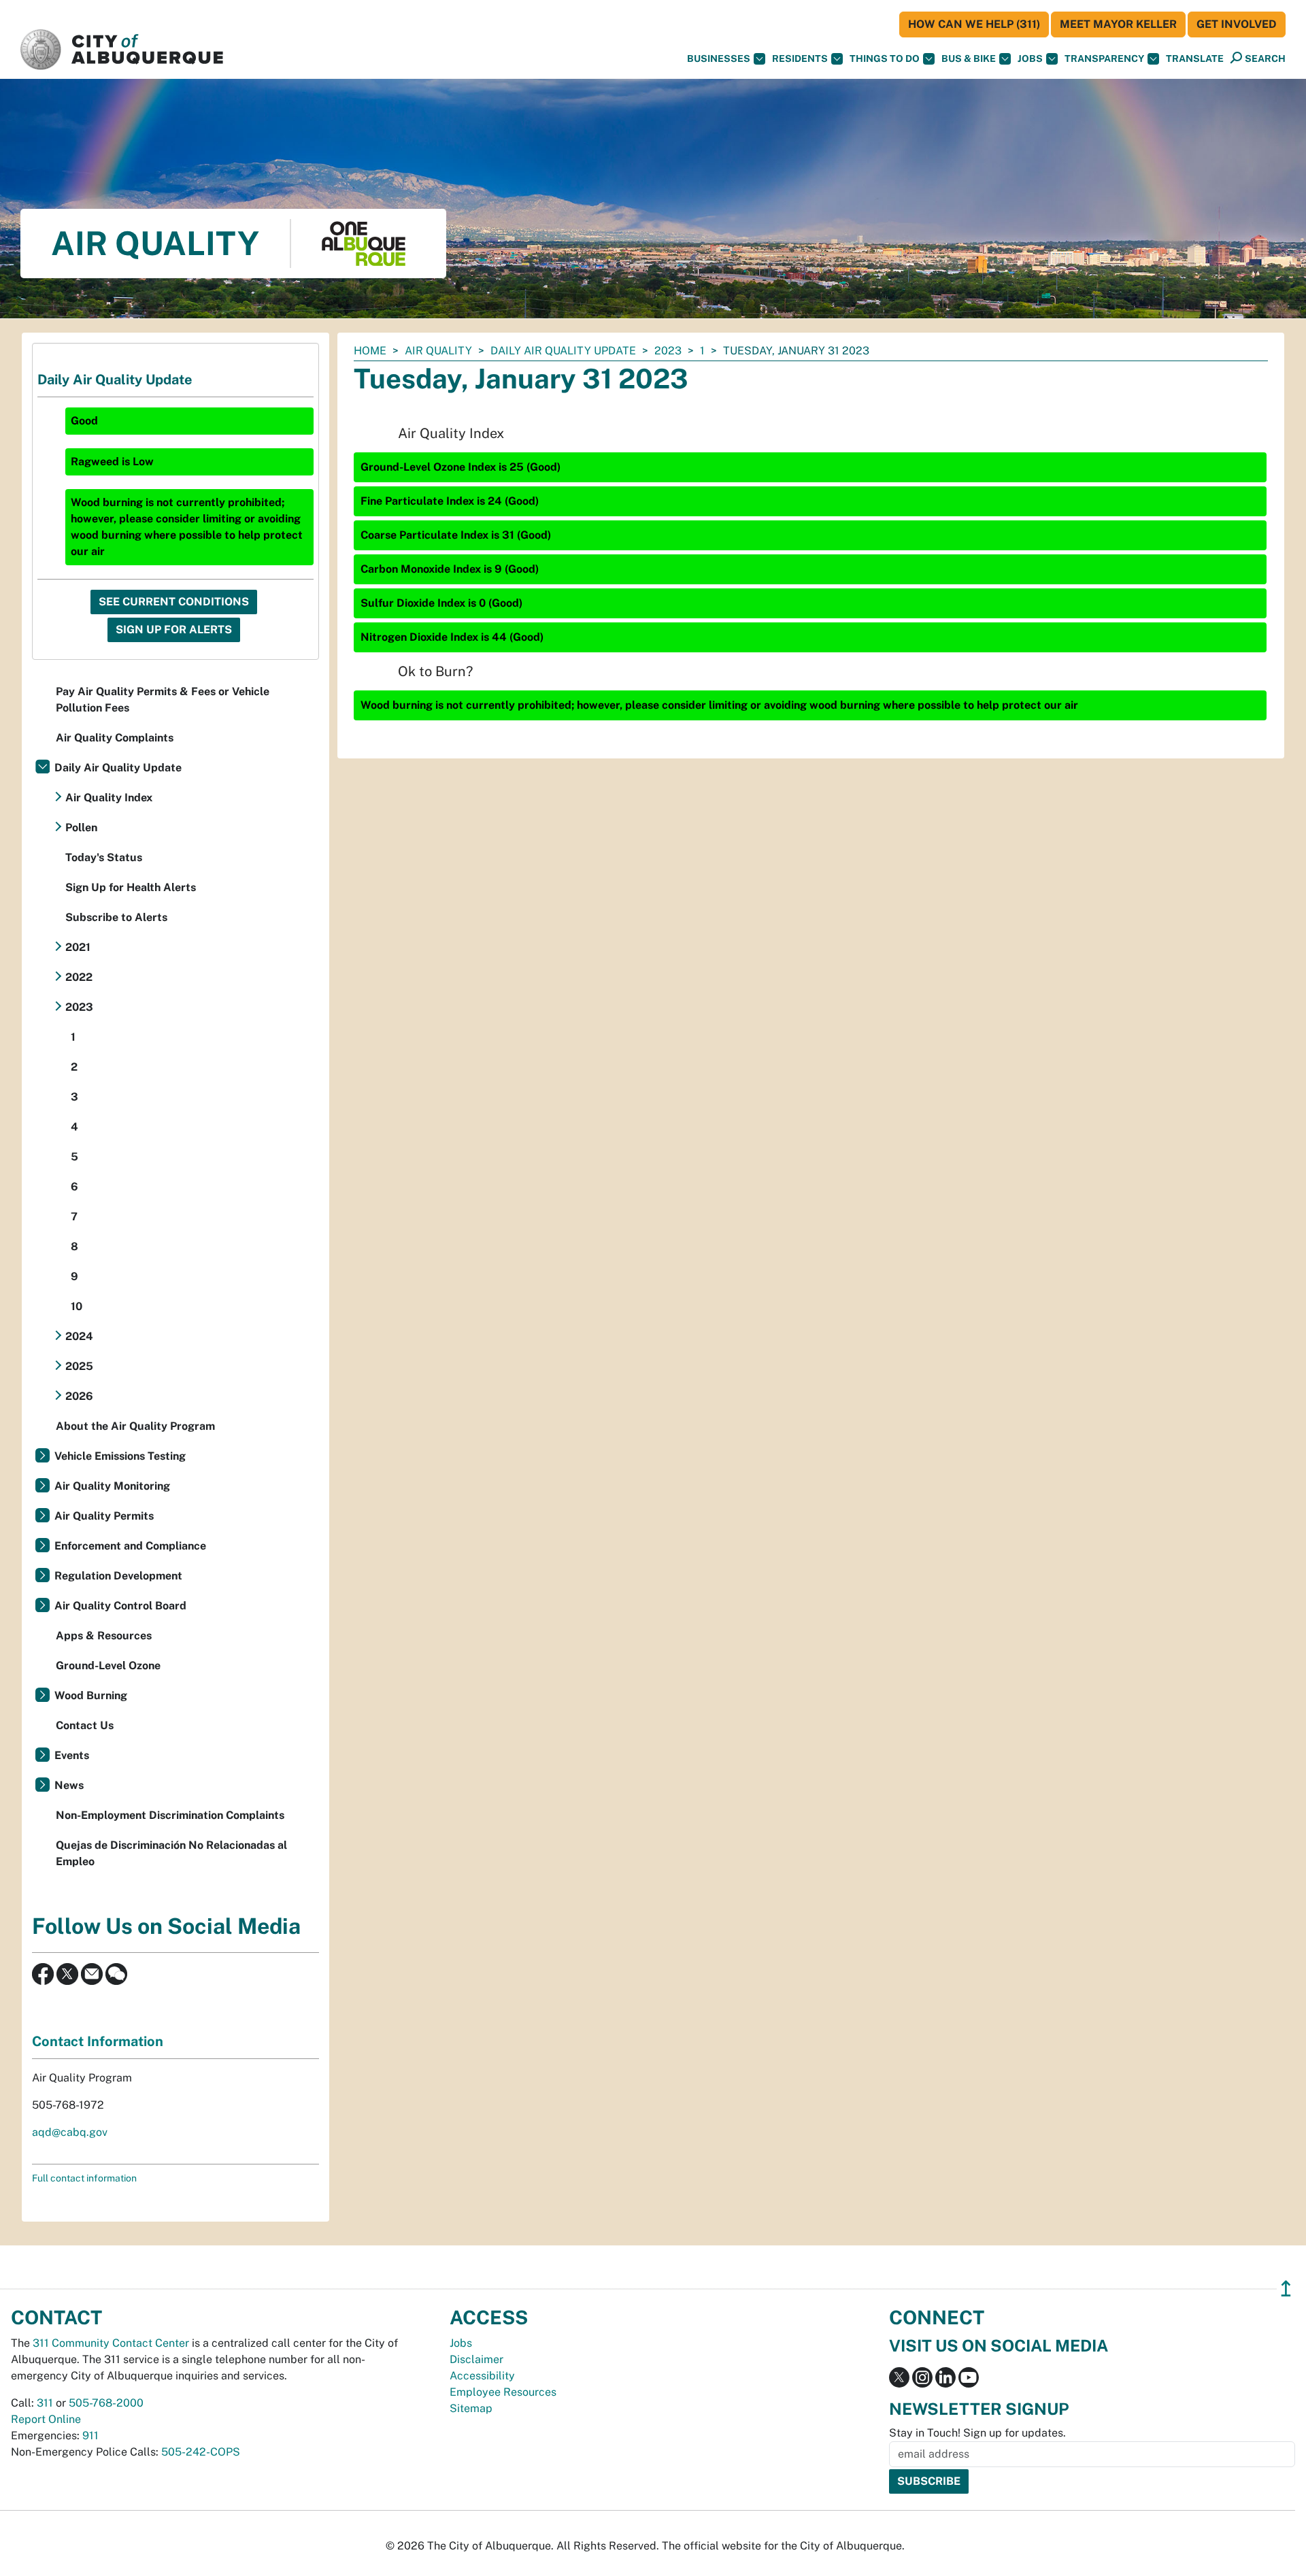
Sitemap (471, 2408)
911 (90, 2436)
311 (45, 2403)
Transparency (1104, 58)
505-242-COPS (201, 2452)
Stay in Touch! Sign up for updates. (977, 2433)
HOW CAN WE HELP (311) (974, 24)
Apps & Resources (104, 1636)
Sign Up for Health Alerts (131, 887)
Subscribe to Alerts (116, 917)
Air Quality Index (109, 798)
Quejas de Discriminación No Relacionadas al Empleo (171, 1853)
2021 (78, 947)
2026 (79, 1396)
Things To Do (885, 58)
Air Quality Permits (104, 1516)
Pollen (81, 827)
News (69, 1785)
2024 (79, 1336)
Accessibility (482, 2376)
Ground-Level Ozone (108, 1666)
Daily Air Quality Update (563, 351)
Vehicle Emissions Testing (120, 1456)
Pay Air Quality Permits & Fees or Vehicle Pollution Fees (163, 700)
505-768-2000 (106, 2403)
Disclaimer (476, 2359)
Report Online (46, 2419)
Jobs (1030, 58)
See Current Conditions (174, 602)
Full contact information (84, 2178)
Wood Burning (91, 1695)
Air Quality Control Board (120, 1606)
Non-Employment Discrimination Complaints (170, 1815)
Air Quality (438, 351)
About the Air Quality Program (135, 1426)
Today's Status (104, 857)
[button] (1195, 59)
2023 (668, 351)
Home (370, 351)
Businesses (719, 58)
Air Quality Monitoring (112, 1486)
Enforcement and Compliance (130, 1546)
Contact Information (98, 2041)
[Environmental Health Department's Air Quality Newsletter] (92, 1973)
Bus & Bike (969, 58)
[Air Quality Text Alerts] (116, 1973)
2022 (79, 977)
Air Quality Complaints (115, 738)
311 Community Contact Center (111, 2343)
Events (72, 1755)
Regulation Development (118, 1576)
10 (77, 1306)
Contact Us (85, 1725)
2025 (79, 1366)
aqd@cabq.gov (70, 2132)
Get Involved (1237, 24)
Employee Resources (503, 2392)
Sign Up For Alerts (174, 630)
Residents (800, 58)
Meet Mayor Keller (1118, 24)
